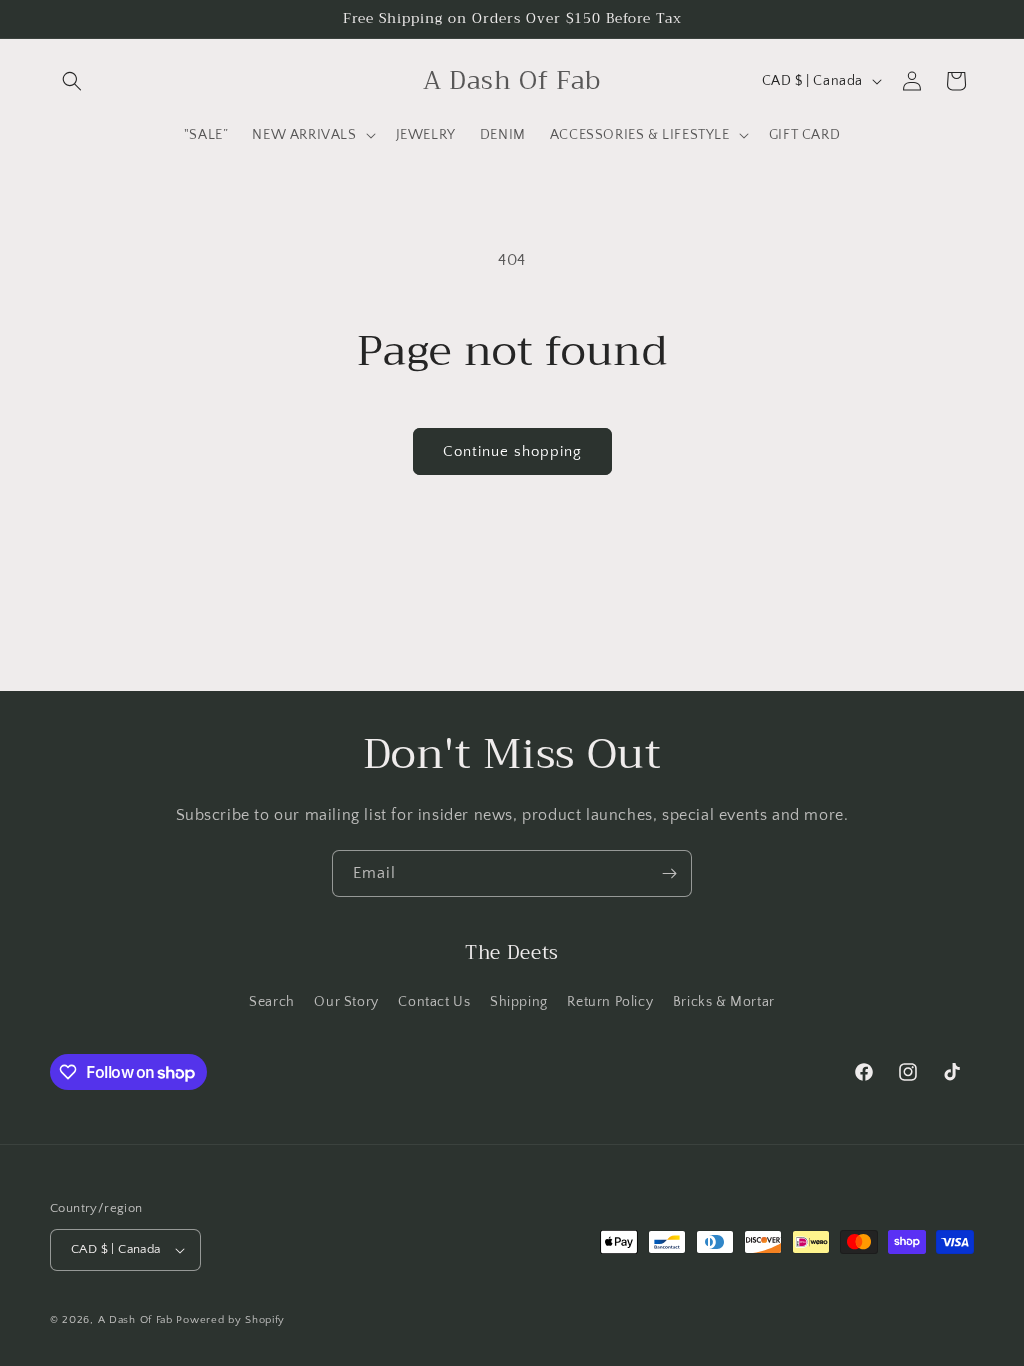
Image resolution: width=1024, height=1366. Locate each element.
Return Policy (610, 1002)
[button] (72, 81)
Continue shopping (512, 451)
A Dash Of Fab (135, 1320)
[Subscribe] (669, 873)
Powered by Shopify (230, 1320)
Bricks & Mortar (724, 1002)
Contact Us (434, 1002)
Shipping (519, 1002)
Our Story (346, 1002)
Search (272, 1002)
